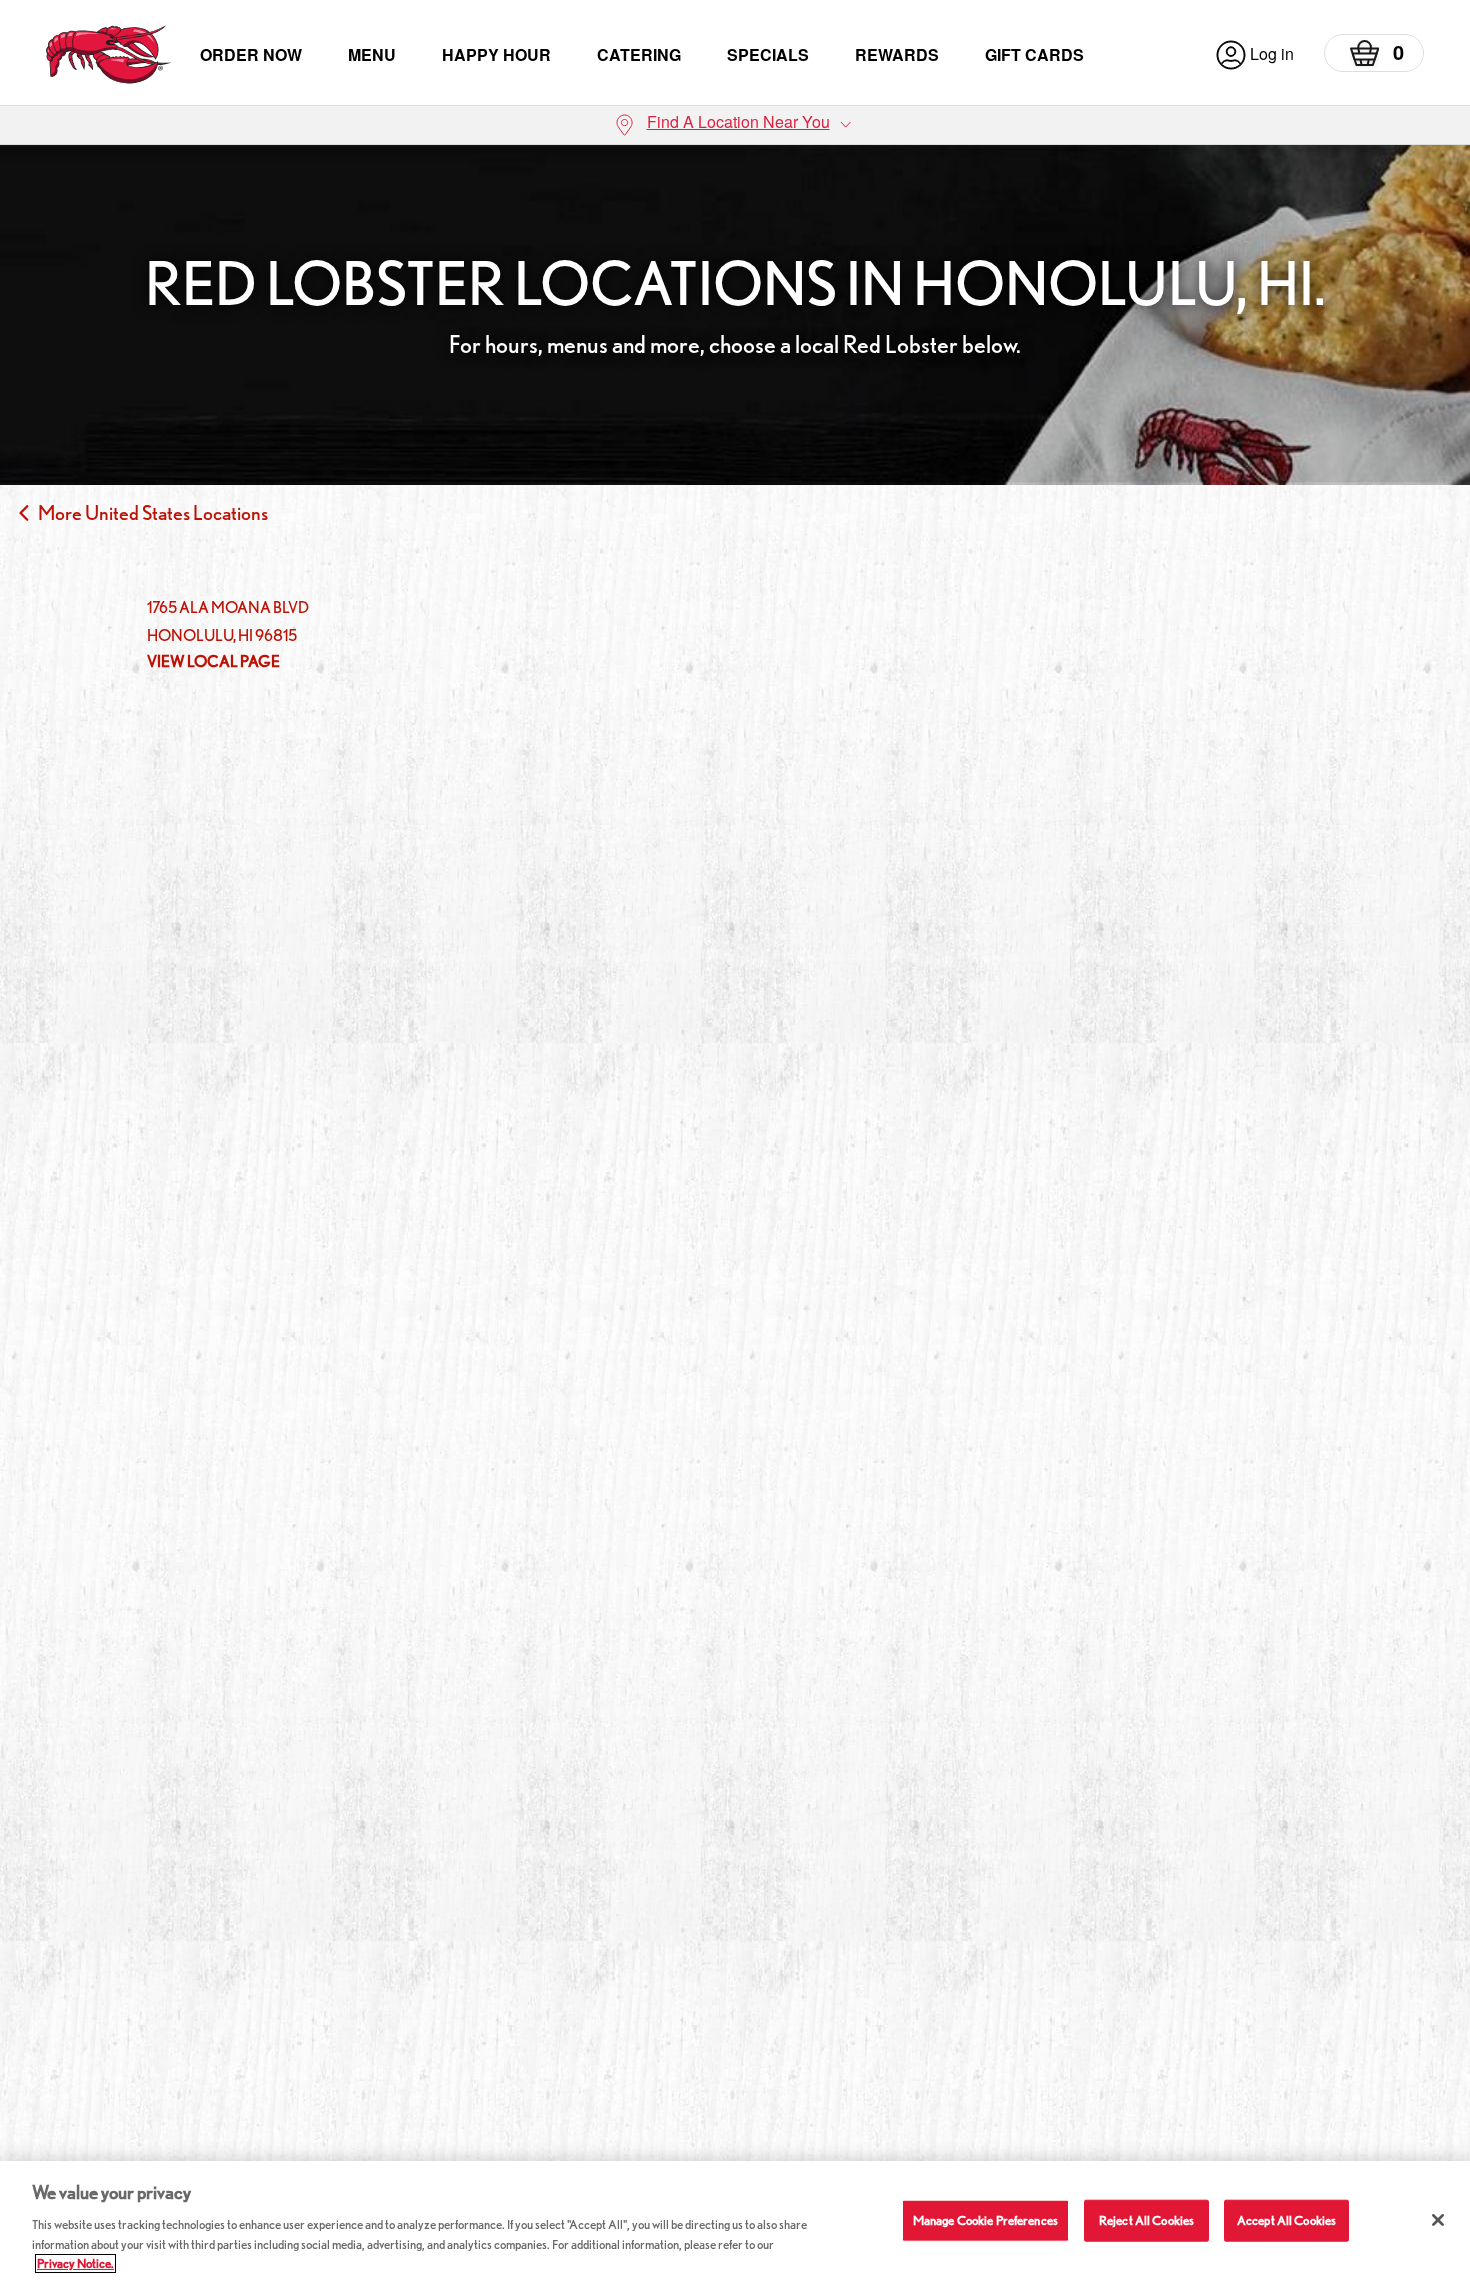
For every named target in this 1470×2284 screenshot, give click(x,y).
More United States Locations (153, 513)
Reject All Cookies (1146, 2220)
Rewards (897, 54)
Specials (768, 54)
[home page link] (108, 54)
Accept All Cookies (1286, 2220)
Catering (639, 54)
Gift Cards (1034, 54)
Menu (372, 54)
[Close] (1438, 2220)
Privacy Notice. (75, 2263)
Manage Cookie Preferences (985, 2220)
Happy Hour (496, 54)
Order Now (251, 54)
